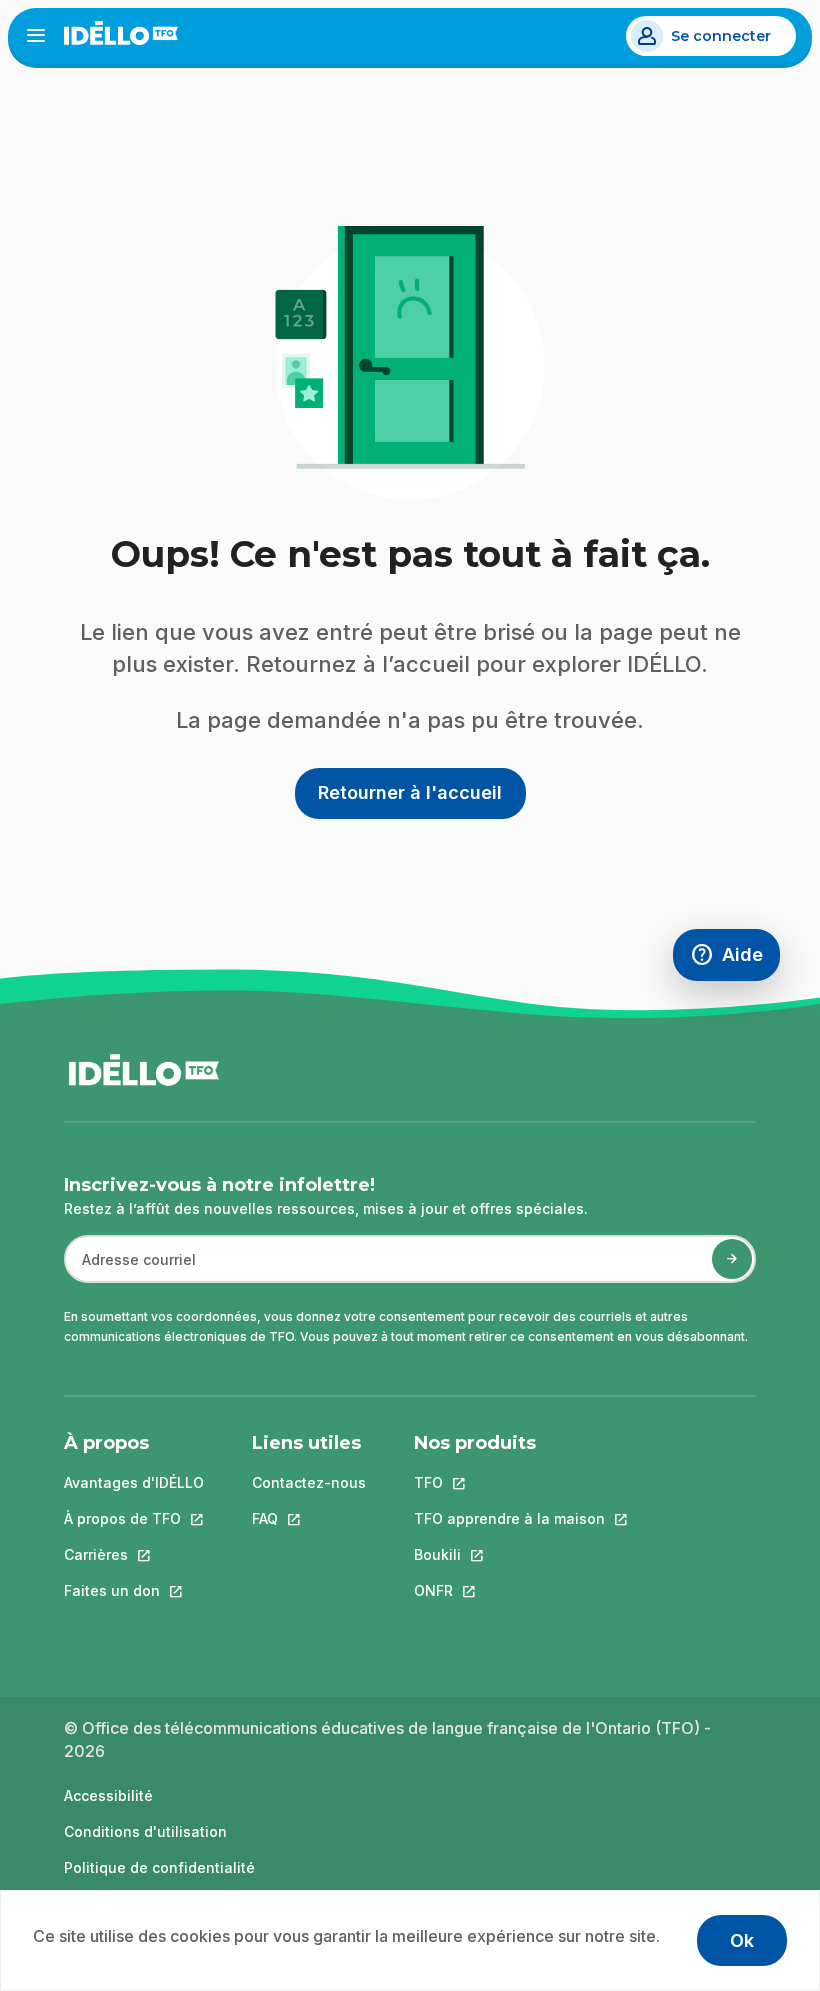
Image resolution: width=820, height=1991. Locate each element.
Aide (735, 959)
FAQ (309, 1518)
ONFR (509, 1590)
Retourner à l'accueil (410, 792)
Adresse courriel (130, 1269)
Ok (742, 1940)
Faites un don (134, 1590)
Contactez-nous (309, 1482)
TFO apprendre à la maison (509, 1518)
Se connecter (721, 36)
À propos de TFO (134, 1518)
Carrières (134, 1554)
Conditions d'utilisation (145, 1831)
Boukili (509, 1554)
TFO (509, 1482)
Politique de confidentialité (159, 1867)
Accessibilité (108, 1795)
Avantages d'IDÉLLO (134, 1482)
